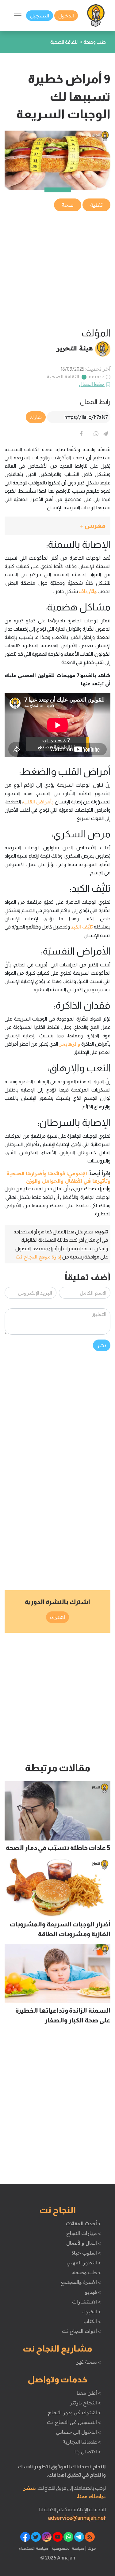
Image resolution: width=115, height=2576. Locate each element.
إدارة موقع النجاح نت (38, 1257)
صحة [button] (68, 205)
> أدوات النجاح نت (81, 2331)
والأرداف (88, 591)
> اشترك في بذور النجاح (74, 2412)
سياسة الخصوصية (67, 2548)
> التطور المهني (84, 2263)
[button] (57, 526)
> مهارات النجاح (83, 2233)
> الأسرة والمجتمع (80, 2282)
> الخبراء (92, 2311)
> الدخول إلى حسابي (78, 2432)
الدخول (66, 16)
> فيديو (93, 2292)
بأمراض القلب (38, 802)
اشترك (57, 1617)
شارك (36, 417)
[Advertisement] (57, 270)
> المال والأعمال (83, 2243)
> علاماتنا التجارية (82, 2442)
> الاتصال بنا (88, 2452)
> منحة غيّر (88, 2362)
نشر (102, 1345)
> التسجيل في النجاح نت (74, 2422)
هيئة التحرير (75, 348)
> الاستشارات (86, 2302)
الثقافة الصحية (63, 376)
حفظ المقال (92, 384)
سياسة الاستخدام (33, 2548)
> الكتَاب (92, 2321)
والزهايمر (69, 1044)
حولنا (91, 2548)
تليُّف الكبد (82, 927)
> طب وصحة (86, 2272)
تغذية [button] (96, 205)
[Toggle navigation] (18, 16)
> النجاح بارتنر (85, 2403)
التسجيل (40, 16)
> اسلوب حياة (86, 2253)
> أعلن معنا (89, 2393)
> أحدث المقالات (83, 2223)
